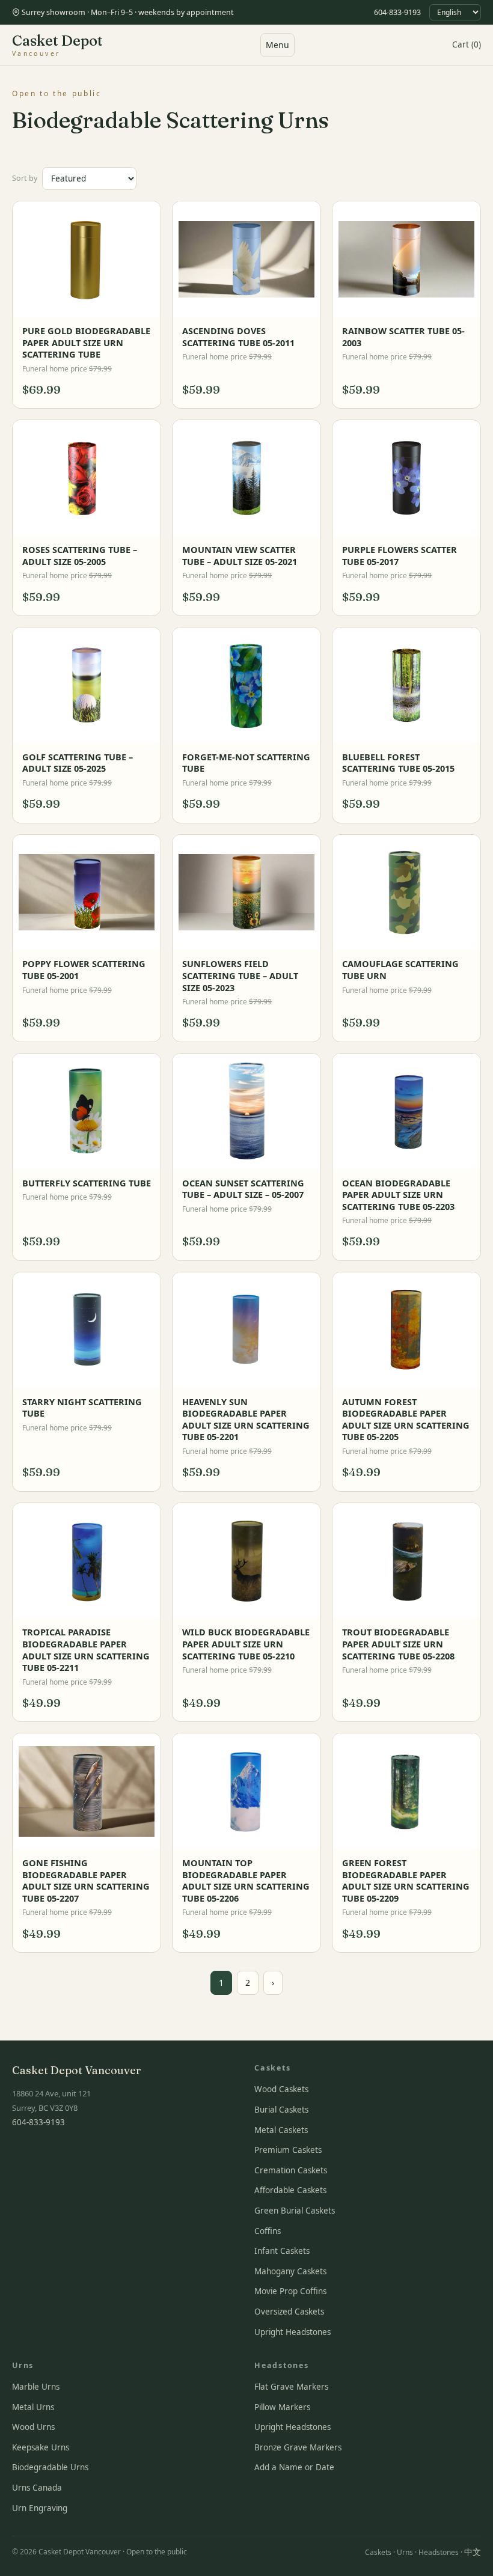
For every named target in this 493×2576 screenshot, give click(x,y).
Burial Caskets (281, 2110)
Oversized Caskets (289, 2312)
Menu (277, 45)
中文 (473, 2552)
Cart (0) (467, 44)
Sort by (25, 178)
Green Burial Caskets (295, 2211)
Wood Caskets (281, 2089)
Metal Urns (33, 2407)
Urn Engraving (40, 2508)
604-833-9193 (397, 12)
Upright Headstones (292, 2332)
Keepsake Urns (41, 2447)
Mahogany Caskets (290, 2271)
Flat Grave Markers (291, 2387)
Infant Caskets (282, 2251)
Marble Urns (36, 2387)
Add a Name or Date (294, 2467)
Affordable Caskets (290, 2190)
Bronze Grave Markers (298, 2447)
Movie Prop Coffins (290, 2291)
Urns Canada (37, 2488)
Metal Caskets (281, 2130)
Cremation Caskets (291, 2170)
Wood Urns (33, 2427)
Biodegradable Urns (50, 2467)
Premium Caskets (288, 2150)
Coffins (268, 2231)
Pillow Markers (282, 2407)
